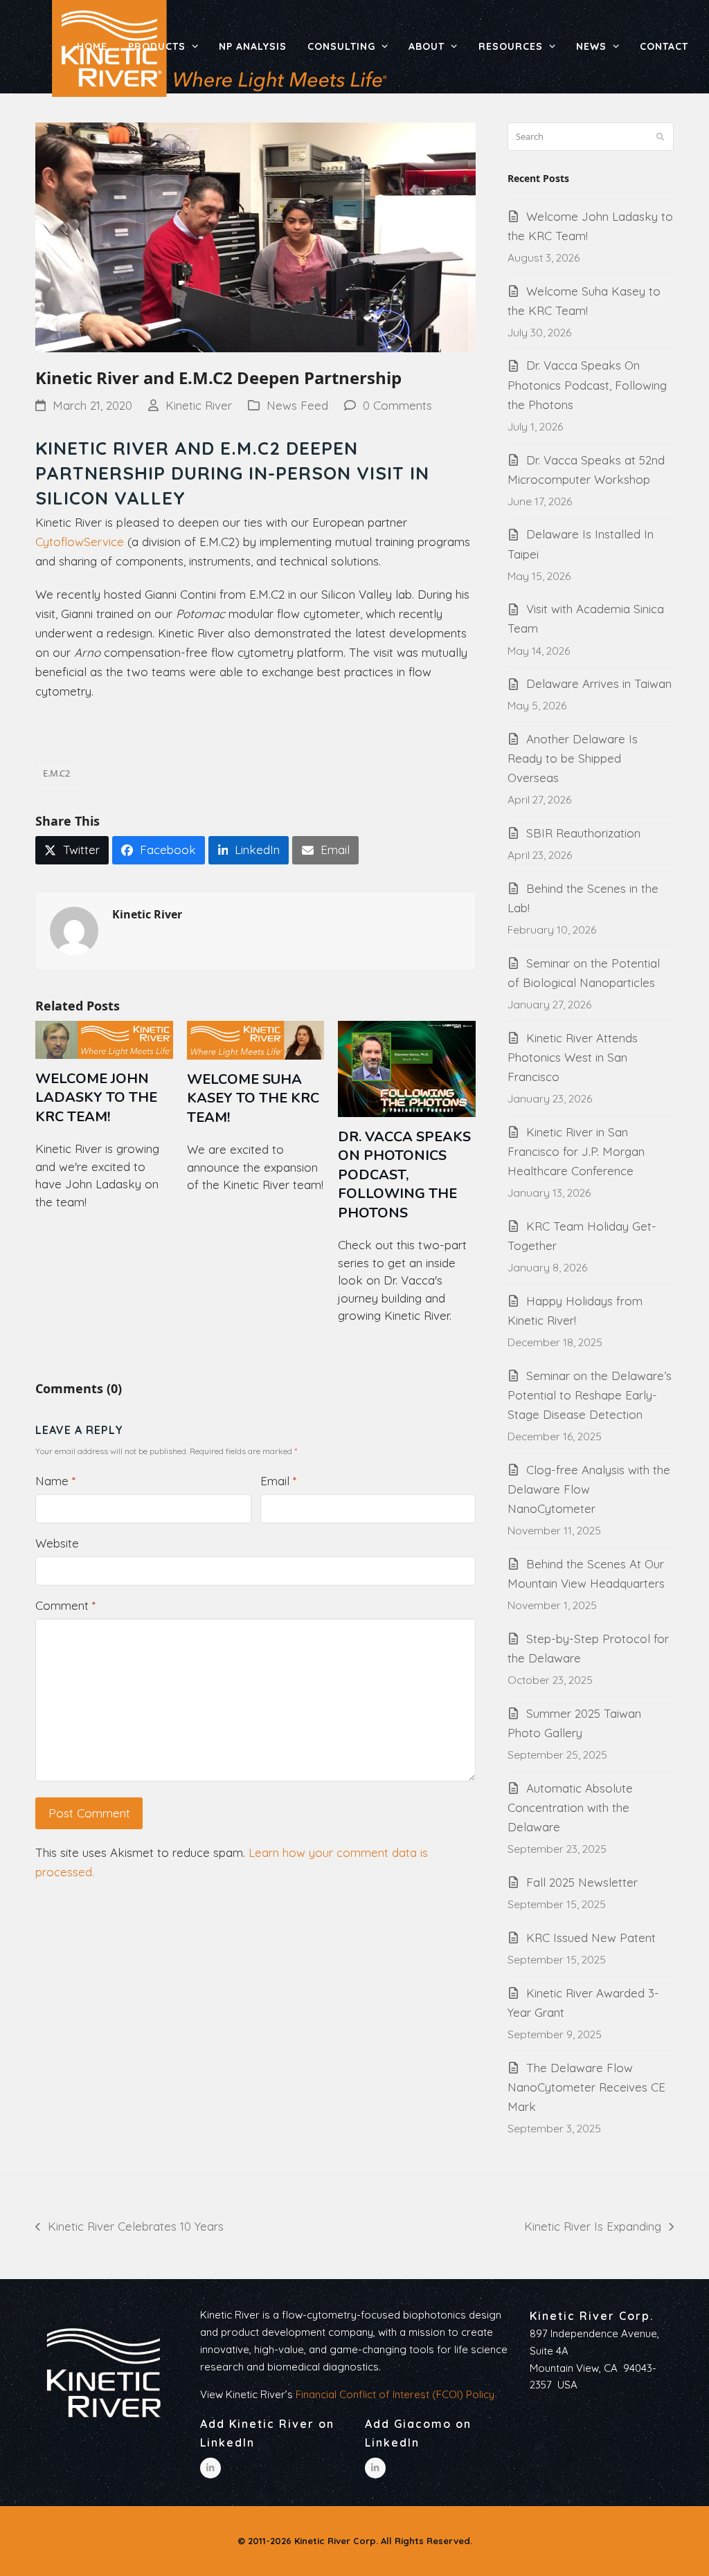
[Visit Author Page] (74, 930)
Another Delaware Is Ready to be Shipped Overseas (573, 758)
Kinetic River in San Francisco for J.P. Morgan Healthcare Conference (576, 1151)
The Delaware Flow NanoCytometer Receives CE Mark (586, 2087)
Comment (65, 1605)
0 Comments (397, 405)
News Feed (297, 405)
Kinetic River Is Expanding (593, 2228)
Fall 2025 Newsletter (582, 1882)
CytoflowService (80, 542)
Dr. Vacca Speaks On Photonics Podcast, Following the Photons (404, 1175)
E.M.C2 (56, 773)
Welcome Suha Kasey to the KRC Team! (253, 1098)
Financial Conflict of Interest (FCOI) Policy (395, 2394)
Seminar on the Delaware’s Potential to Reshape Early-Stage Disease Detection (590, 1395)
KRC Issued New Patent (591, 1938)
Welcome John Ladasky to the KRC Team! (96, 1098)
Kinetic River (199, 405)
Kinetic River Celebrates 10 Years (129, 2228)
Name (55, 1481)
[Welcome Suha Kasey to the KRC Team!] (256, 1039)
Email (278, 1481)
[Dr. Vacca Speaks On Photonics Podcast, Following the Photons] (407, 1068)
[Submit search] (660, 137)
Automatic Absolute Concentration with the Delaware (570, 1807)
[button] (72, 850)
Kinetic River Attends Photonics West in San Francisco (573, 1057)
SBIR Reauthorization (583, 833)
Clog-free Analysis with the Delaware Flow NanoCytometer (589, 1489)
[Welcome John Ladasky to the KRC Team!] (104, 1039)
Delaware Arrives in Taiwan (599, 683)
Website (57, 1543)
